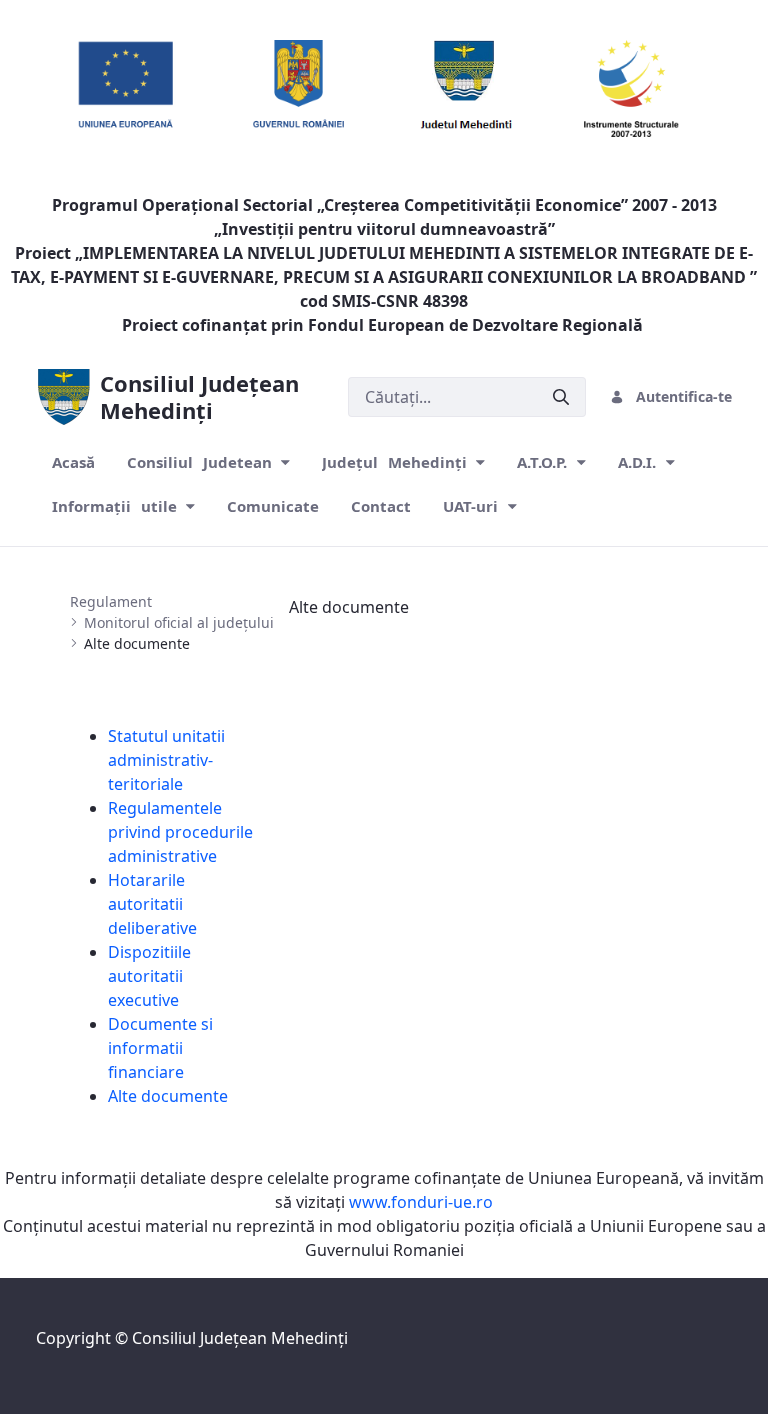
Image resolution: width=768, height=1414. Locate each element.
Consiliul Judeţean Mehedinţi (240, 1338)
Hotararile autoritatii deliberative (152, 904)
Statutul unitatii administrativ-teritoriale (166, 760)
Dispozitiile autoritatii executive (149, 976)
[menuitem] (73, 462)
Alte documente (168, 1096)
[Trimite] (561, 396)
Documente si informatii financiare (160, 1048)
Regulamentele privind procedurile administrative (180, 832)
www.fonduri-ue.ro (421, 1202)
